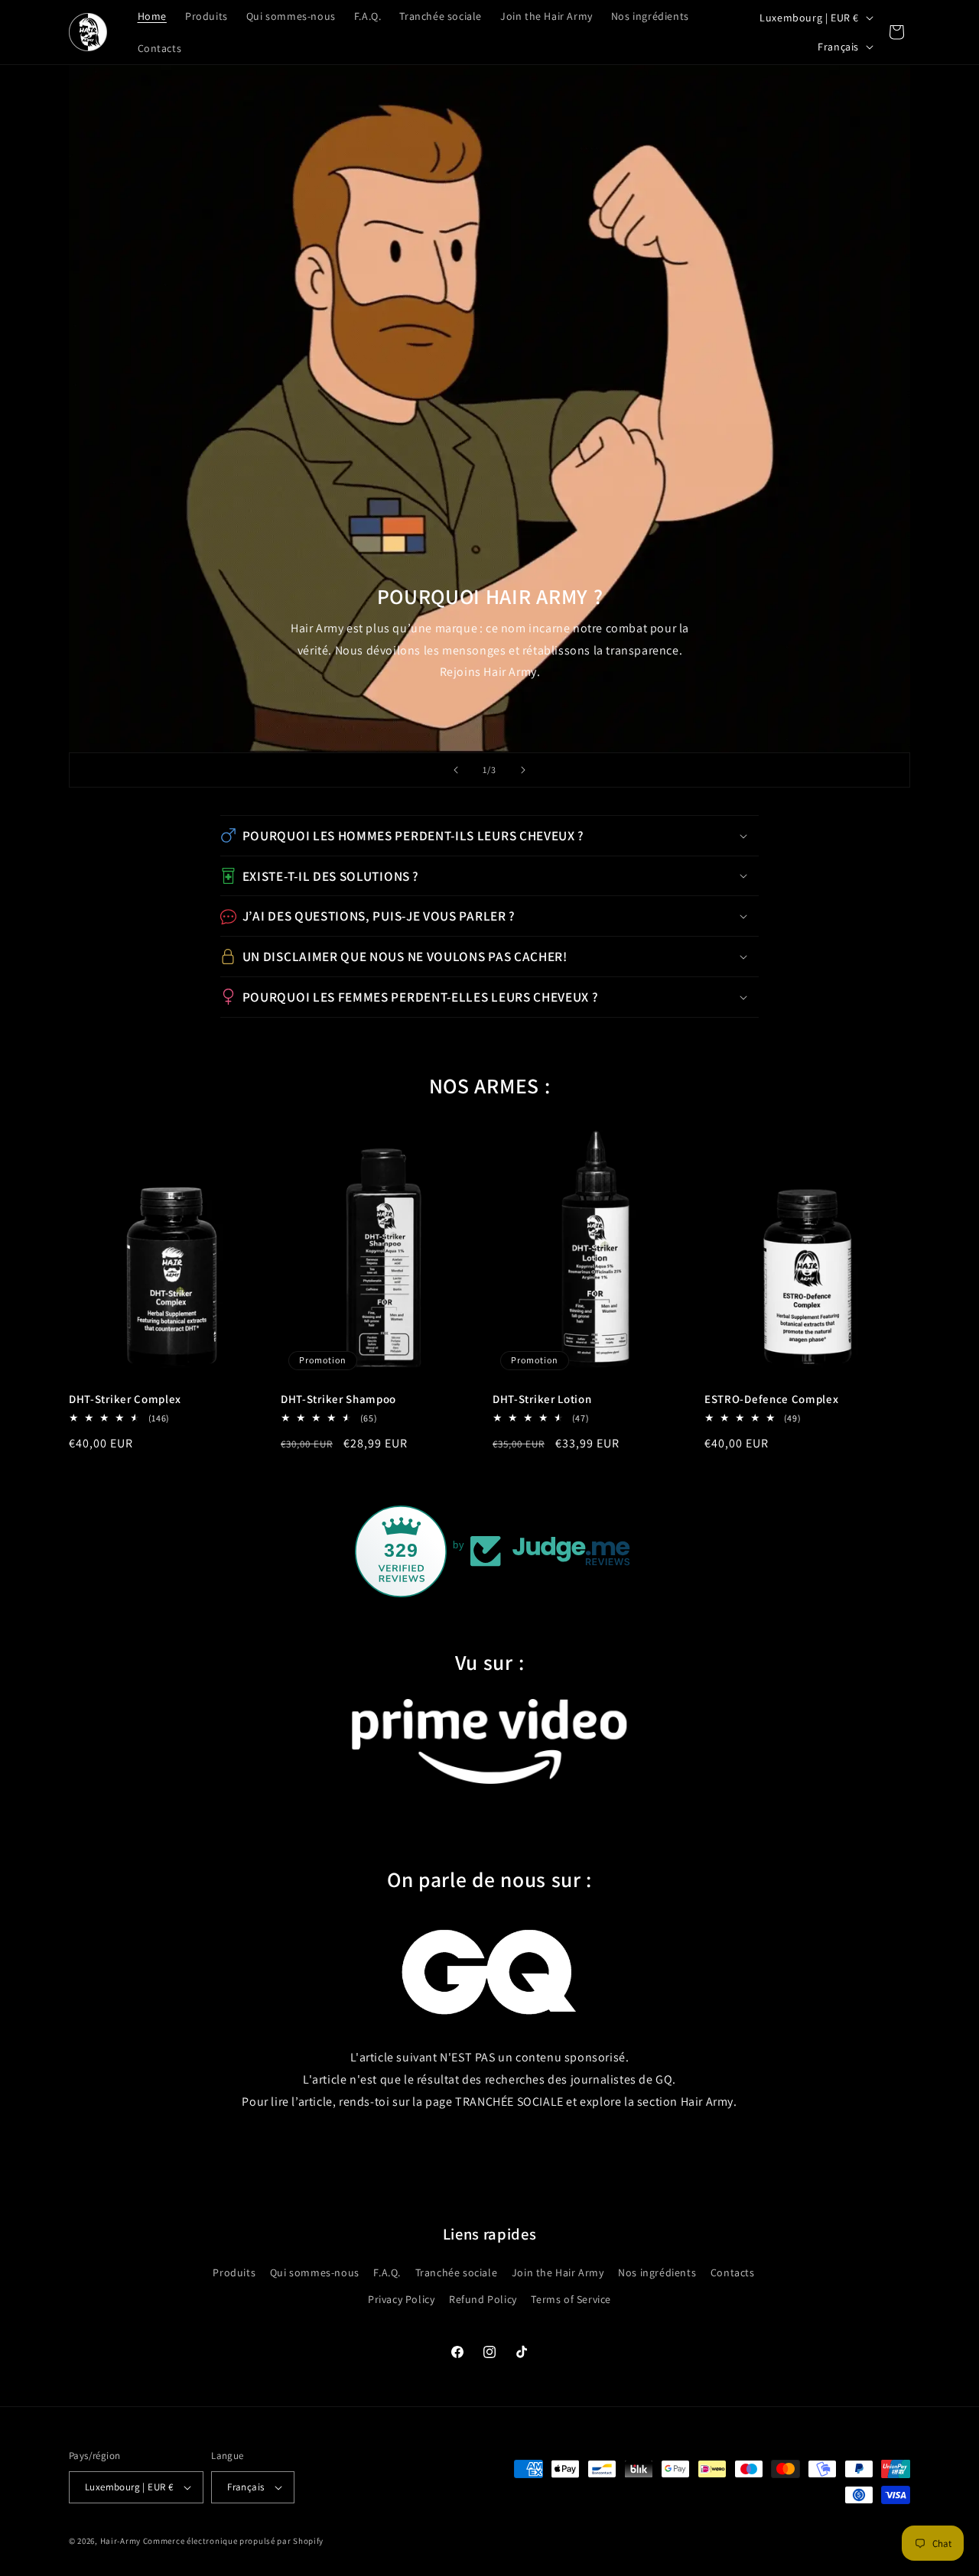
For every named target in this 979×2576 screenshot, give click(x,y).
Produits (234, 2272)
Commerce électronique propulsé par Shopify (233, 2541)
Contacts (733, 2272)
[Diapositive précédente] (456, 770)
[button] (489, 836)
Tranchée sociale (457, 2272)
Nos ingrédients (657, 2272)
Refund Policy (483, 2299)
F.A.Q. (387, 2272)
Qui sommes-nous (315, 2272)
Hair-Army (120, 2541)
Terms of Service (571, 2299)
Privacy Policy (401, 2299)
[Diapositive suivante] (523, 770)
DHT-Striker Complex (125, 1399)
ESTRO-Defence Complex (772, 1399)
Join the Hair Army (558, 2272)
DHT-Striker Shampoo (338, 1399)
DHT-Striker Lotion (542, 1399)
